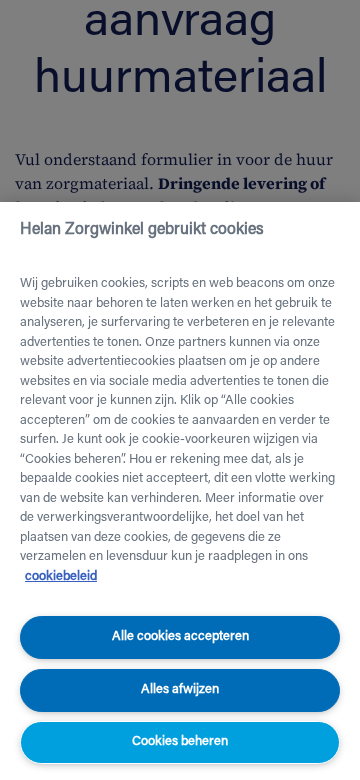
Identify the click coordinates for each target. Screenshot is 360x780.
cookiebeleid (61, 576)
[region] (180, 491)
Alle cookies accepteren (180, 636)
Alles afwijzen (180, 689)
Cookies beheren (180, 741)
